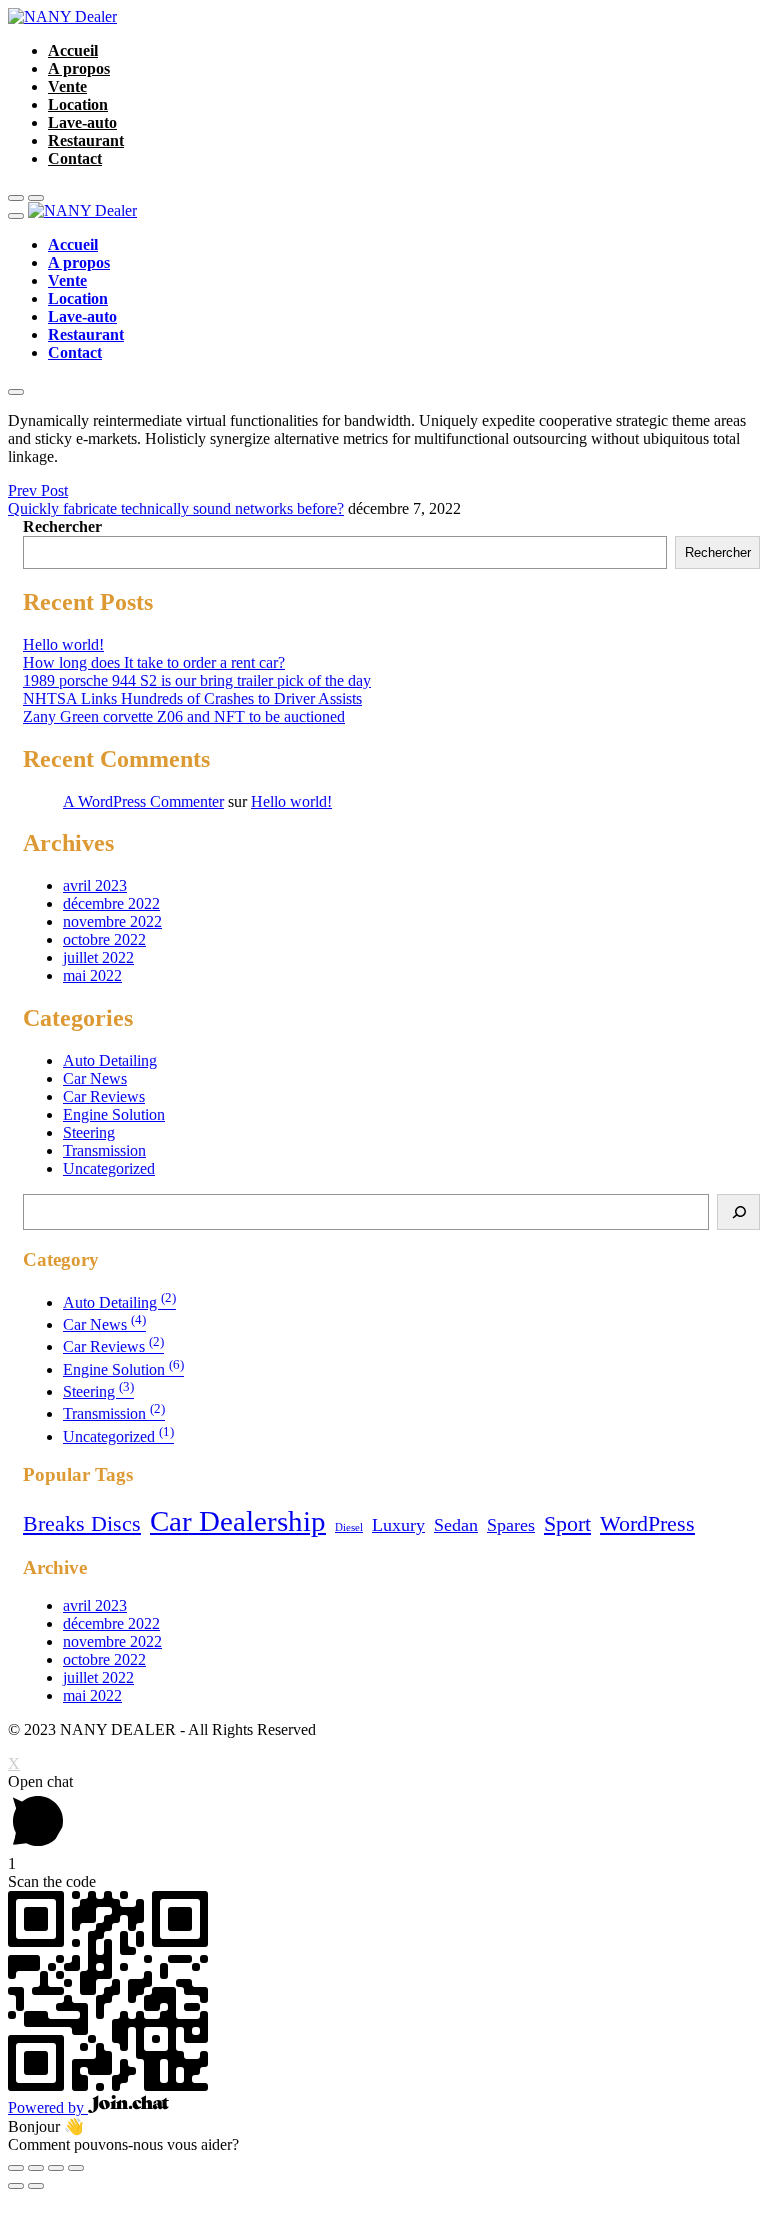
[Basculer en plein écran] (56, 2168)
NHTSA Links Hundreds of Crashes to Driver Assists (192, 698)
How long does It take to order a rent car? (154, 662)
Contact (75, 158)
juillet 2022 (98, 957)
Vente (67, 86)
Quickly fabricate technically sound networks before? (176, 508)
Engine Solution (114, 1114)
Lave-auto (82, 122)
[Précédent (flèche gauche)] (16, 2186)
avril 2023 (95, 885)
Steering (89, 1132)
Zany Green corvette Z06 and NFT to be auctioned (184, 716)
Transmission (104, 1150)
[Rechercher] (738, 1212)
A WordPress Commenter (143, 801)
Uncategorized (109, 1168)
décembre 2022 (111, 903)
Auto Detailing (110, 1060)
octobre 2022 (104, 939)
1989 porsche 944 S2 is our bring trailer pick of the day (197, 680)
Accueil (73, 50)
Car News (95, 1078)
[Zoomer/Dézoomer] (76, 2168)
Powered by (48, 2107)
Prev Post (38, 490)
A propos (79, 68)
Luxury (398, 1525)
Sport (567, 1523)
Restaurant (86, 140)
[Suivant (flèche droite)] (36, 2186)
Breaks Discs (82, 1523)
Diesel (349, 1527)
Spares (511, 1525)
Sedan (456, 1525)
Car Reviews (104, 1096)
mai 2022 (92, 975)
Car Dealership (238, 1521)
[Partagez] (36, 2168)
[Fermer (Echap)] (16, 2168)
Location (78, 104)
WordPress (647, 1523)
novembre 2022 (112, 921)
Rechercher (62, 526)
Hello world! (63, 644)
